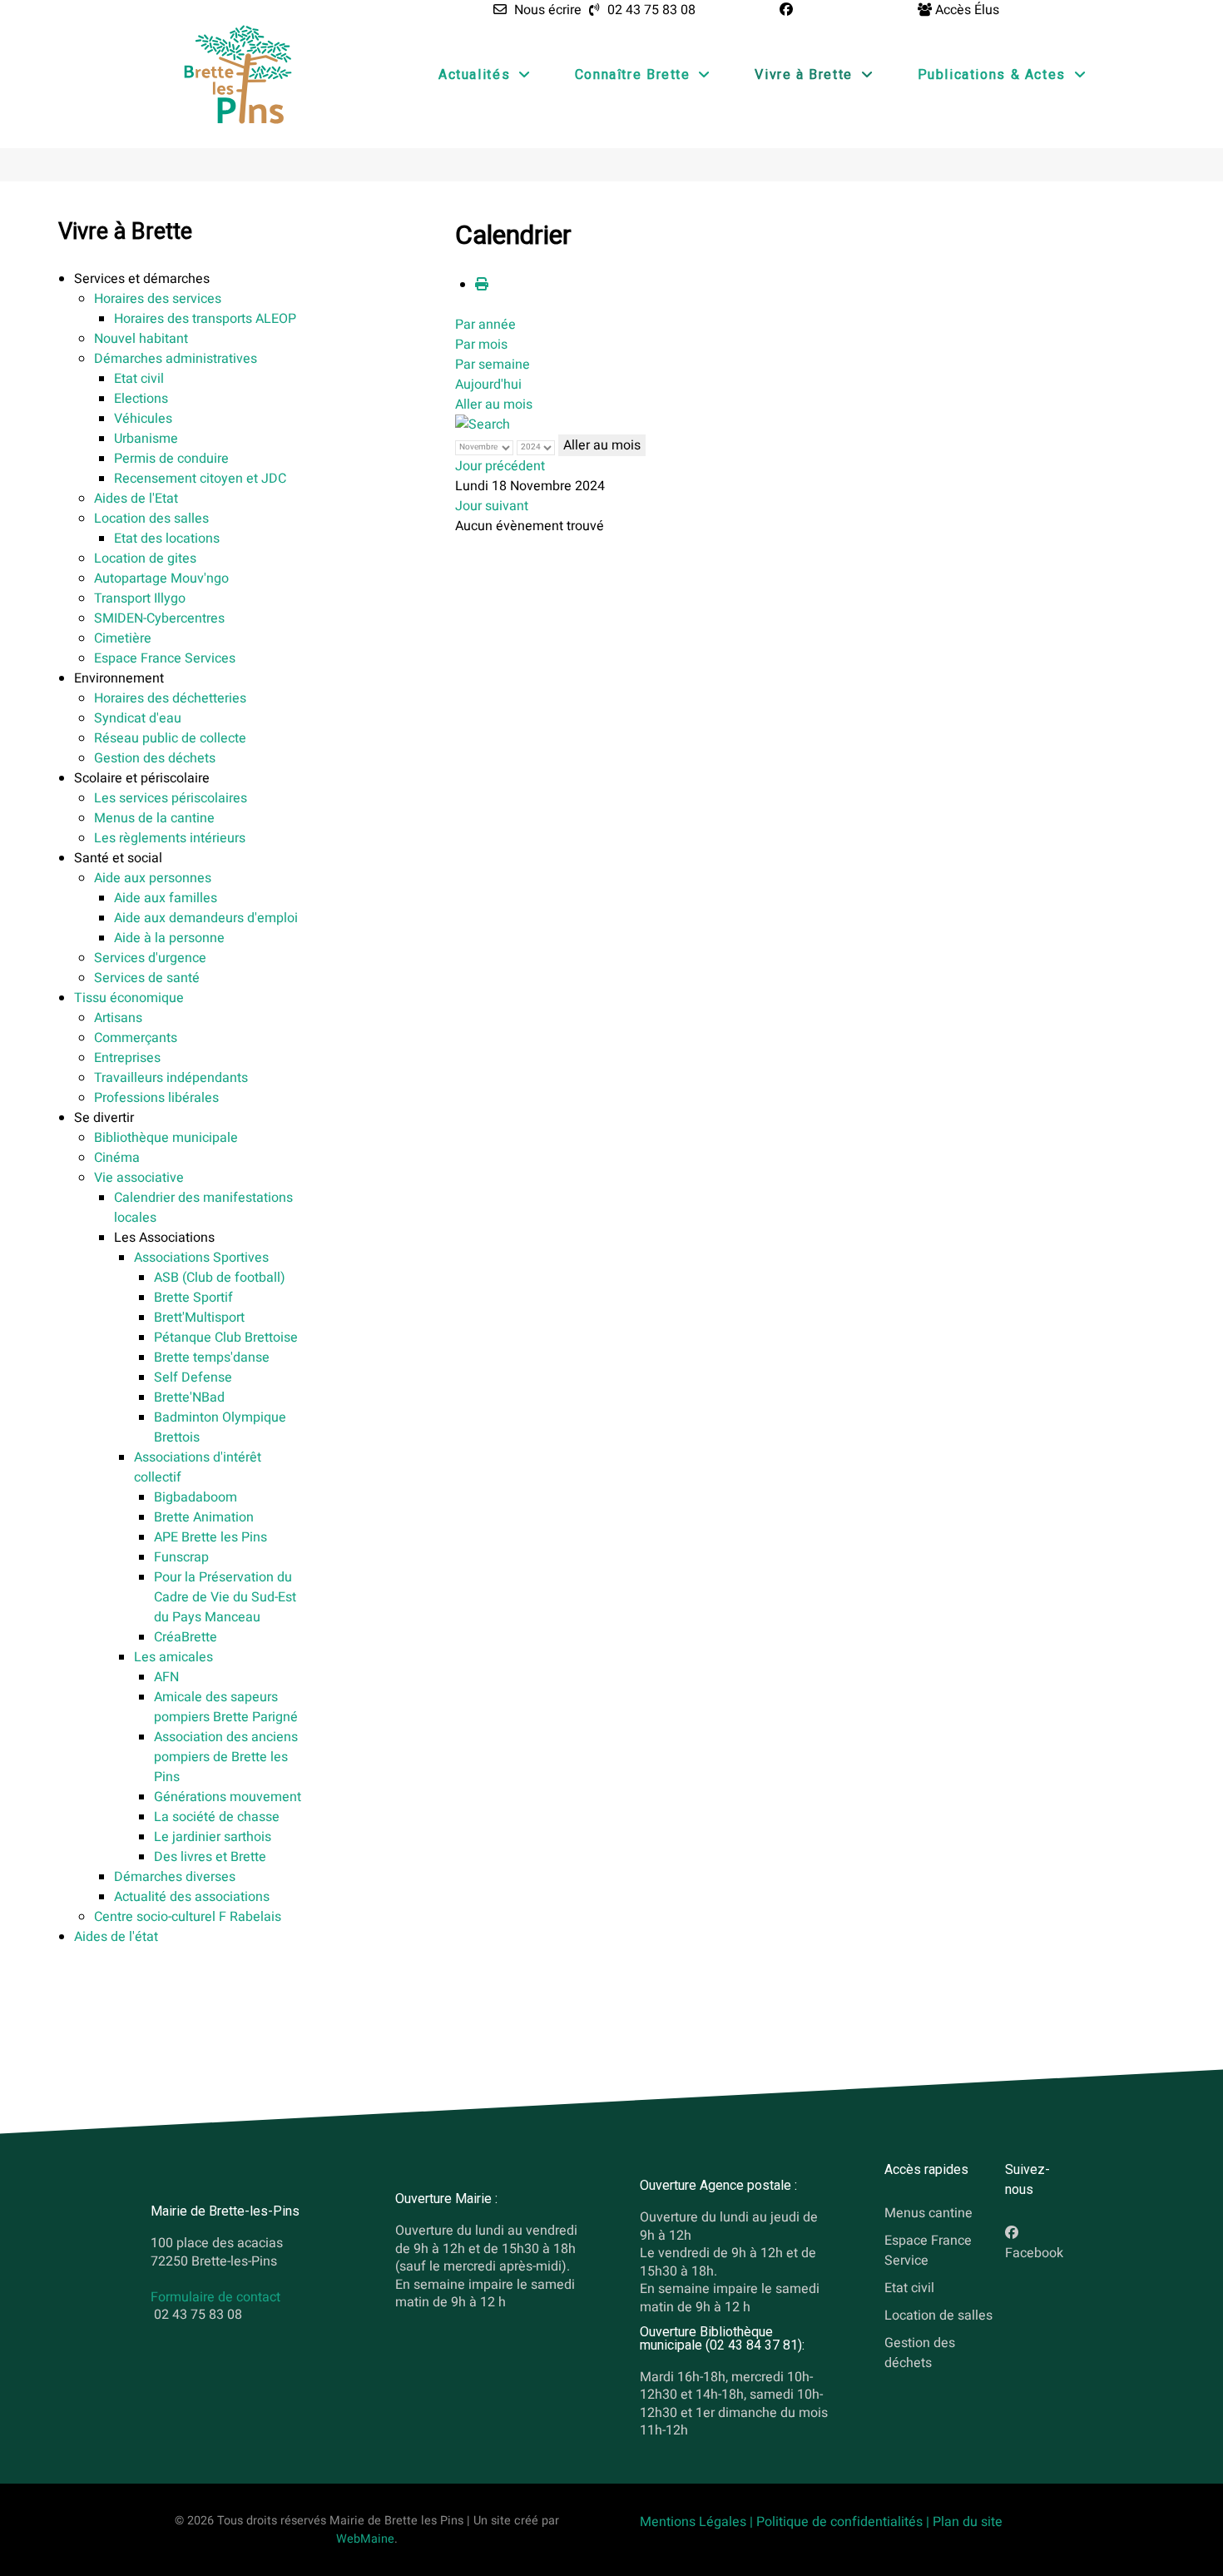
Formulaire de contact (215, 2297)
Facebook (1034, 2253)
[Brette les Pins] (238, 74)
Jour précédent (500, 466)
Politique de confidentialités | (844, 2522)
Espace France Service (928, 2251)
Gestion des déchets (920, 2352)
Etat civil (909, 2287)
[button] (142, 279)
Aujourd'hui (488, 385)
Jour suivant (492, 506)
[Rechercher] (483, 424)
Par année (485, 325)
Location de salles (938, 2315)
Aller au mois (494, 405)
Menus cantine (928, 2213)
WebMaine (365, 2539)
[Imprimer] (482, 285)
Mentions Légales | (698, 2522)
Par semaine (493, 365)
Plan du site (968, 2522)
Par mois (481, 345)
